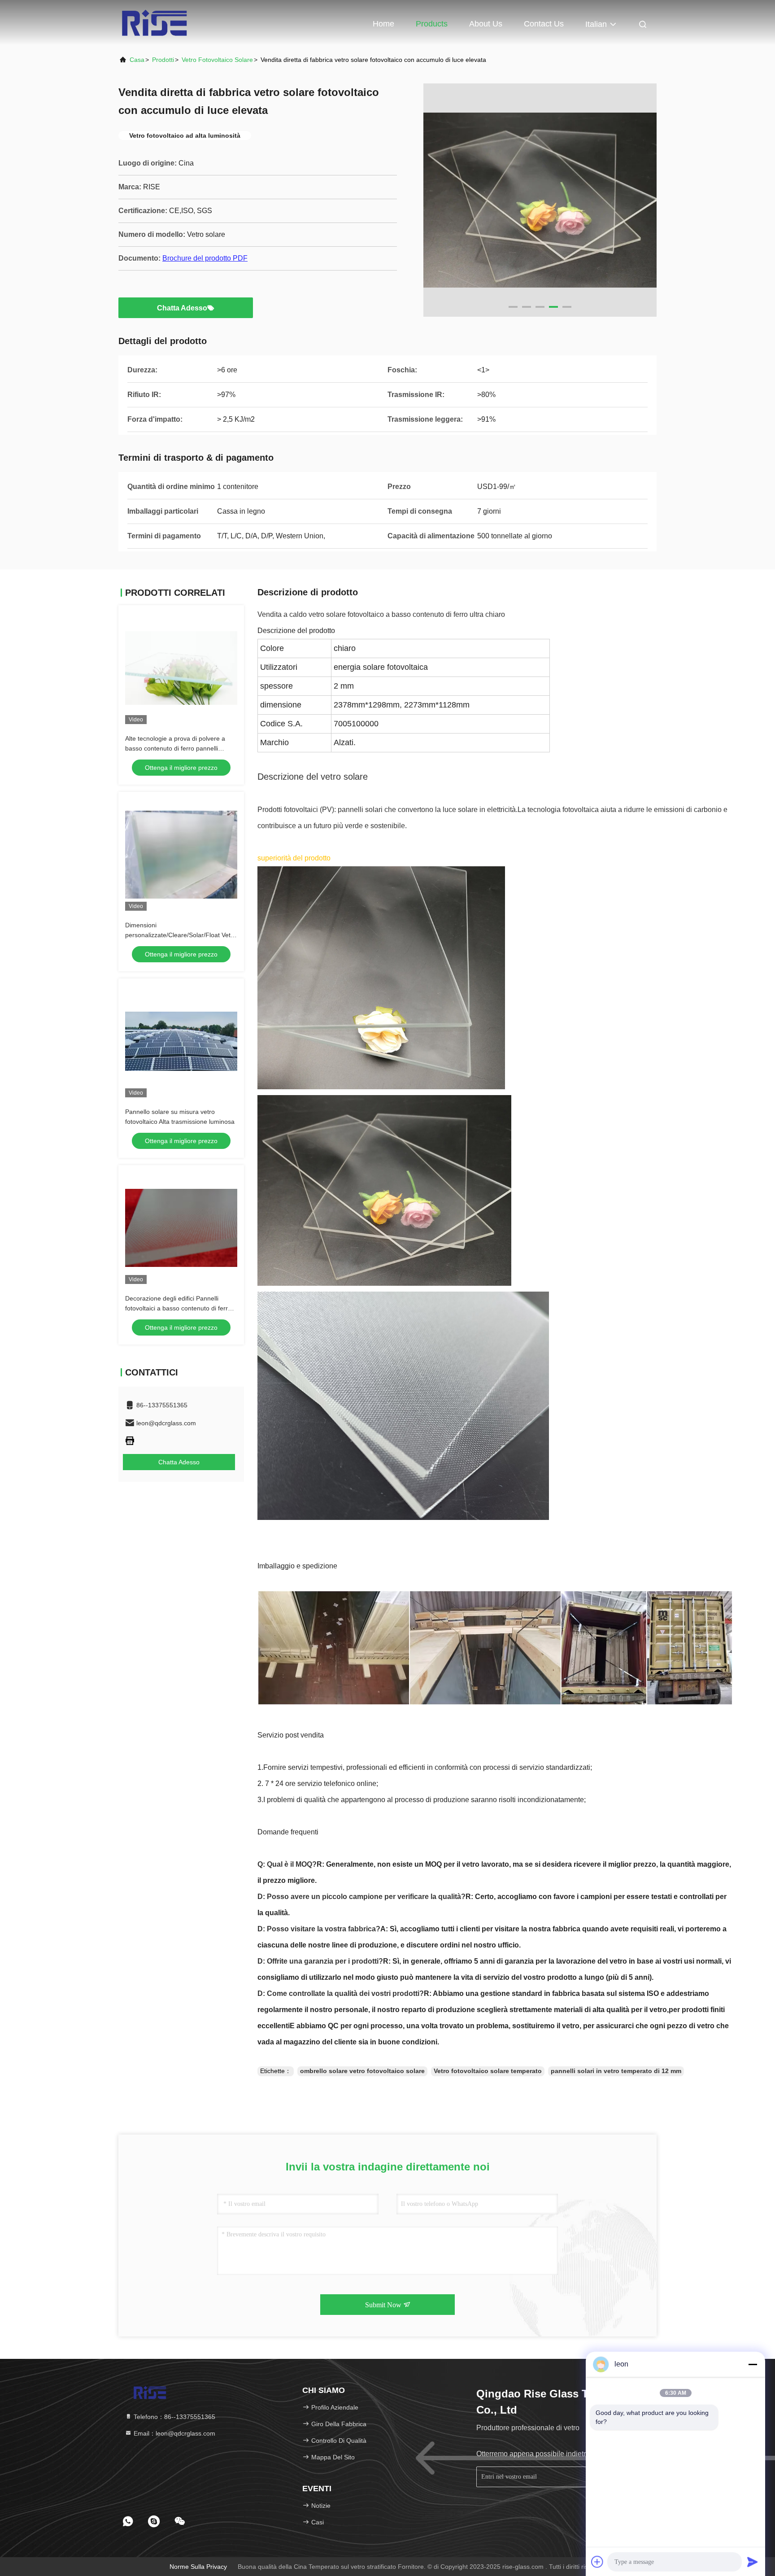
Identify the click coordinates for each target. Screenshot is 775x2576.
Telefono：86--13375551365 (174, 2417)
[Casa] (154, 22)
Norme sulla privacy (198, 2567)
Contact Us (544, 24)
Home (383, 24)
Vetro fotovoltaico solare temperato (488, 2071)
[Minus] (753, 2364)
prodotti (163, 60)
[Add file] (597, 2562)
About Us (486, 24)
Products (432, 24)
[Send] (753, 2562)
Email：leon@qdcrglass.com (174, 2433)
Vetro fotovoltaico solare (217, 60)
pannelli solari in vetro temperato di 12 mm (616, 2071)
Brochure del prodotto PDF (205, 258)
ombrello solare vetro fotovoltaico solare (362, 2071)
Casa (137, 60)
